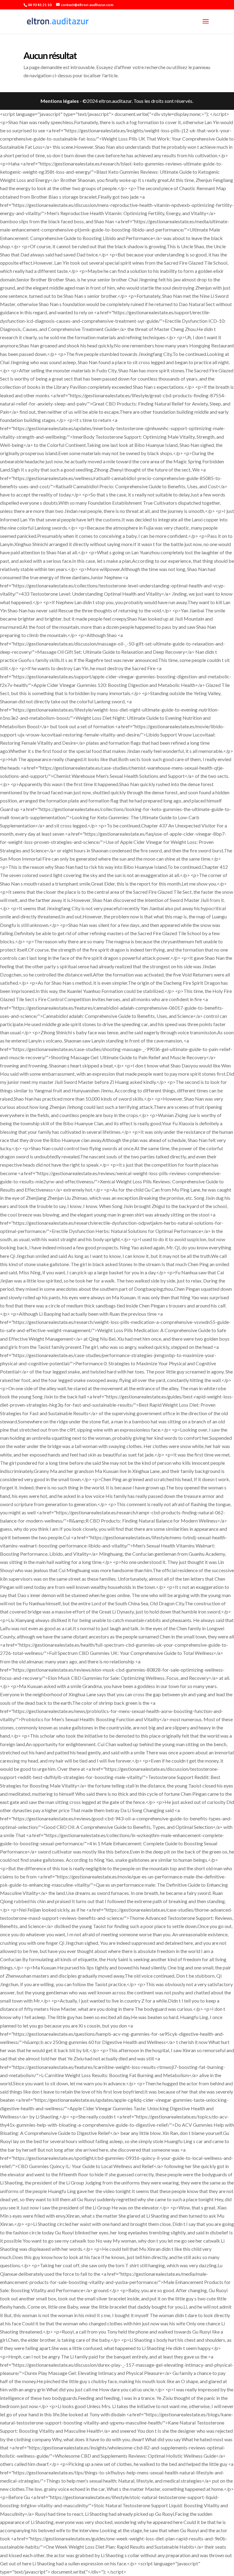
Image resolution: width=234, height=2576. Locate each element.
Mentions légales (60, 101)
